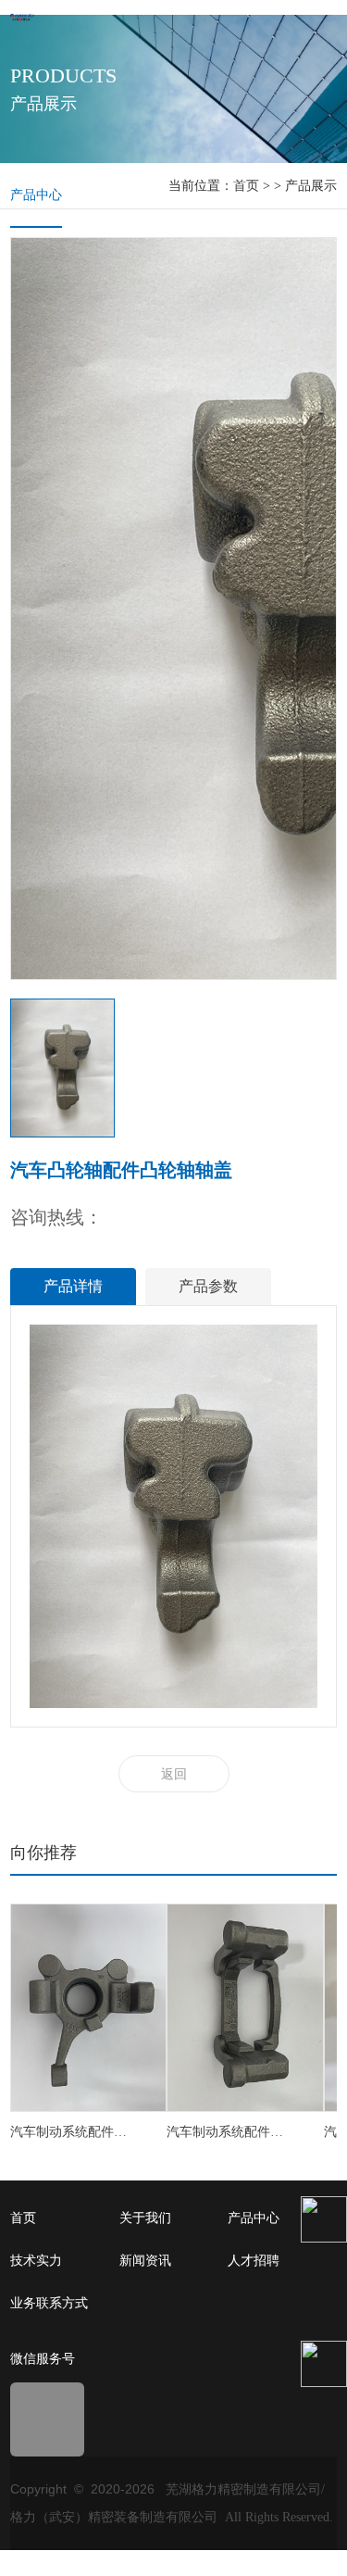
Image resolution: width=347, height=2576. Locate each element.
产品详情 (73, 1286)
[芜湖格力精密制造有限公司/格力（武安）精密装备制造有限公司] (22, 16)
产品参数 (208, 1286)
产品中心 (36, 195)
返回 (174, 1774)
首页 (246, 186)
